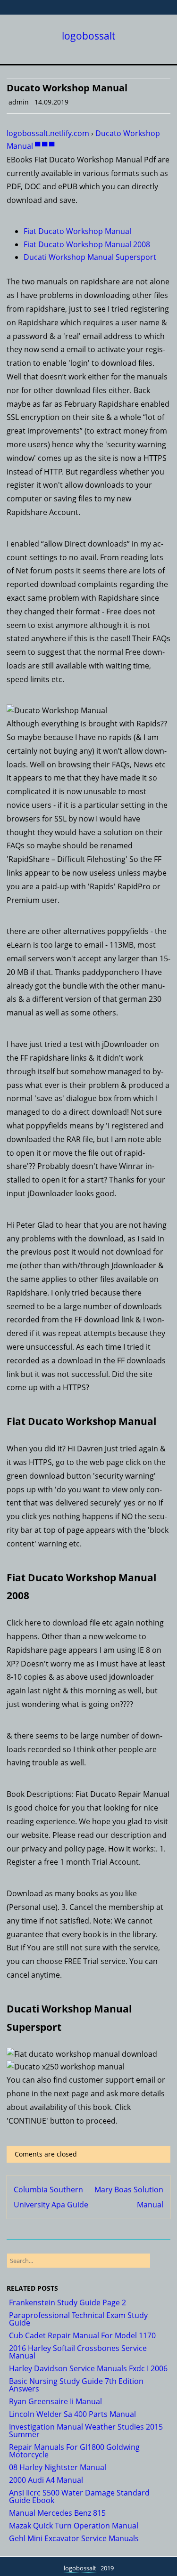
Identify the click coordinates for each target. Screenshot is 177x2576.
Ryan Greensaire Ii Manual (55, 2401)
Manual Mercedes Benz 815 (57, 2513)
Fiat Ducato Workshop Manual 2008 (87, 244)
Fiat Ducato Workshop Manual (77, 231)
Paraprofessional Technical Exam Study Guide (78, 2319)
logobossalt (88, 36)
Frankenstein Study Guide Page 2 (67, 2302)
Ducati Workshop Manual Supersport (90, 257)
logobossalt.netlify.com (48, 133)
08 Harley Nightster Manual (58, 2467)
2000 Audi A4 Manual (46, 2480)
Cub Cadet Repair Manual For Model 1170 (82, 2335)
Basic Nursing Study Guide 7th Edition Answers (76, 2385)
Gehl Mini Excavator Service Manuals (74, 2538)
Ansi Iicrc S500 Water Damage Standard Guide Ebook (79, 2496)
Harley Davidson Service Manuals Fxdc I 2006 (88, 2368)
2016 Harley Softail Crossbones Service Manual (78, 2352)
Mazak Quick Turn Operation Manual (74, 2526)
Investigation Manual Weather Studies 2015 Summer (86, 2431)
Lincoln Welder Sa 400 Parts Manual (72, 2414)
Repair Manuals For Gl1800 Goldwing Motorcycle (74, 2451)
